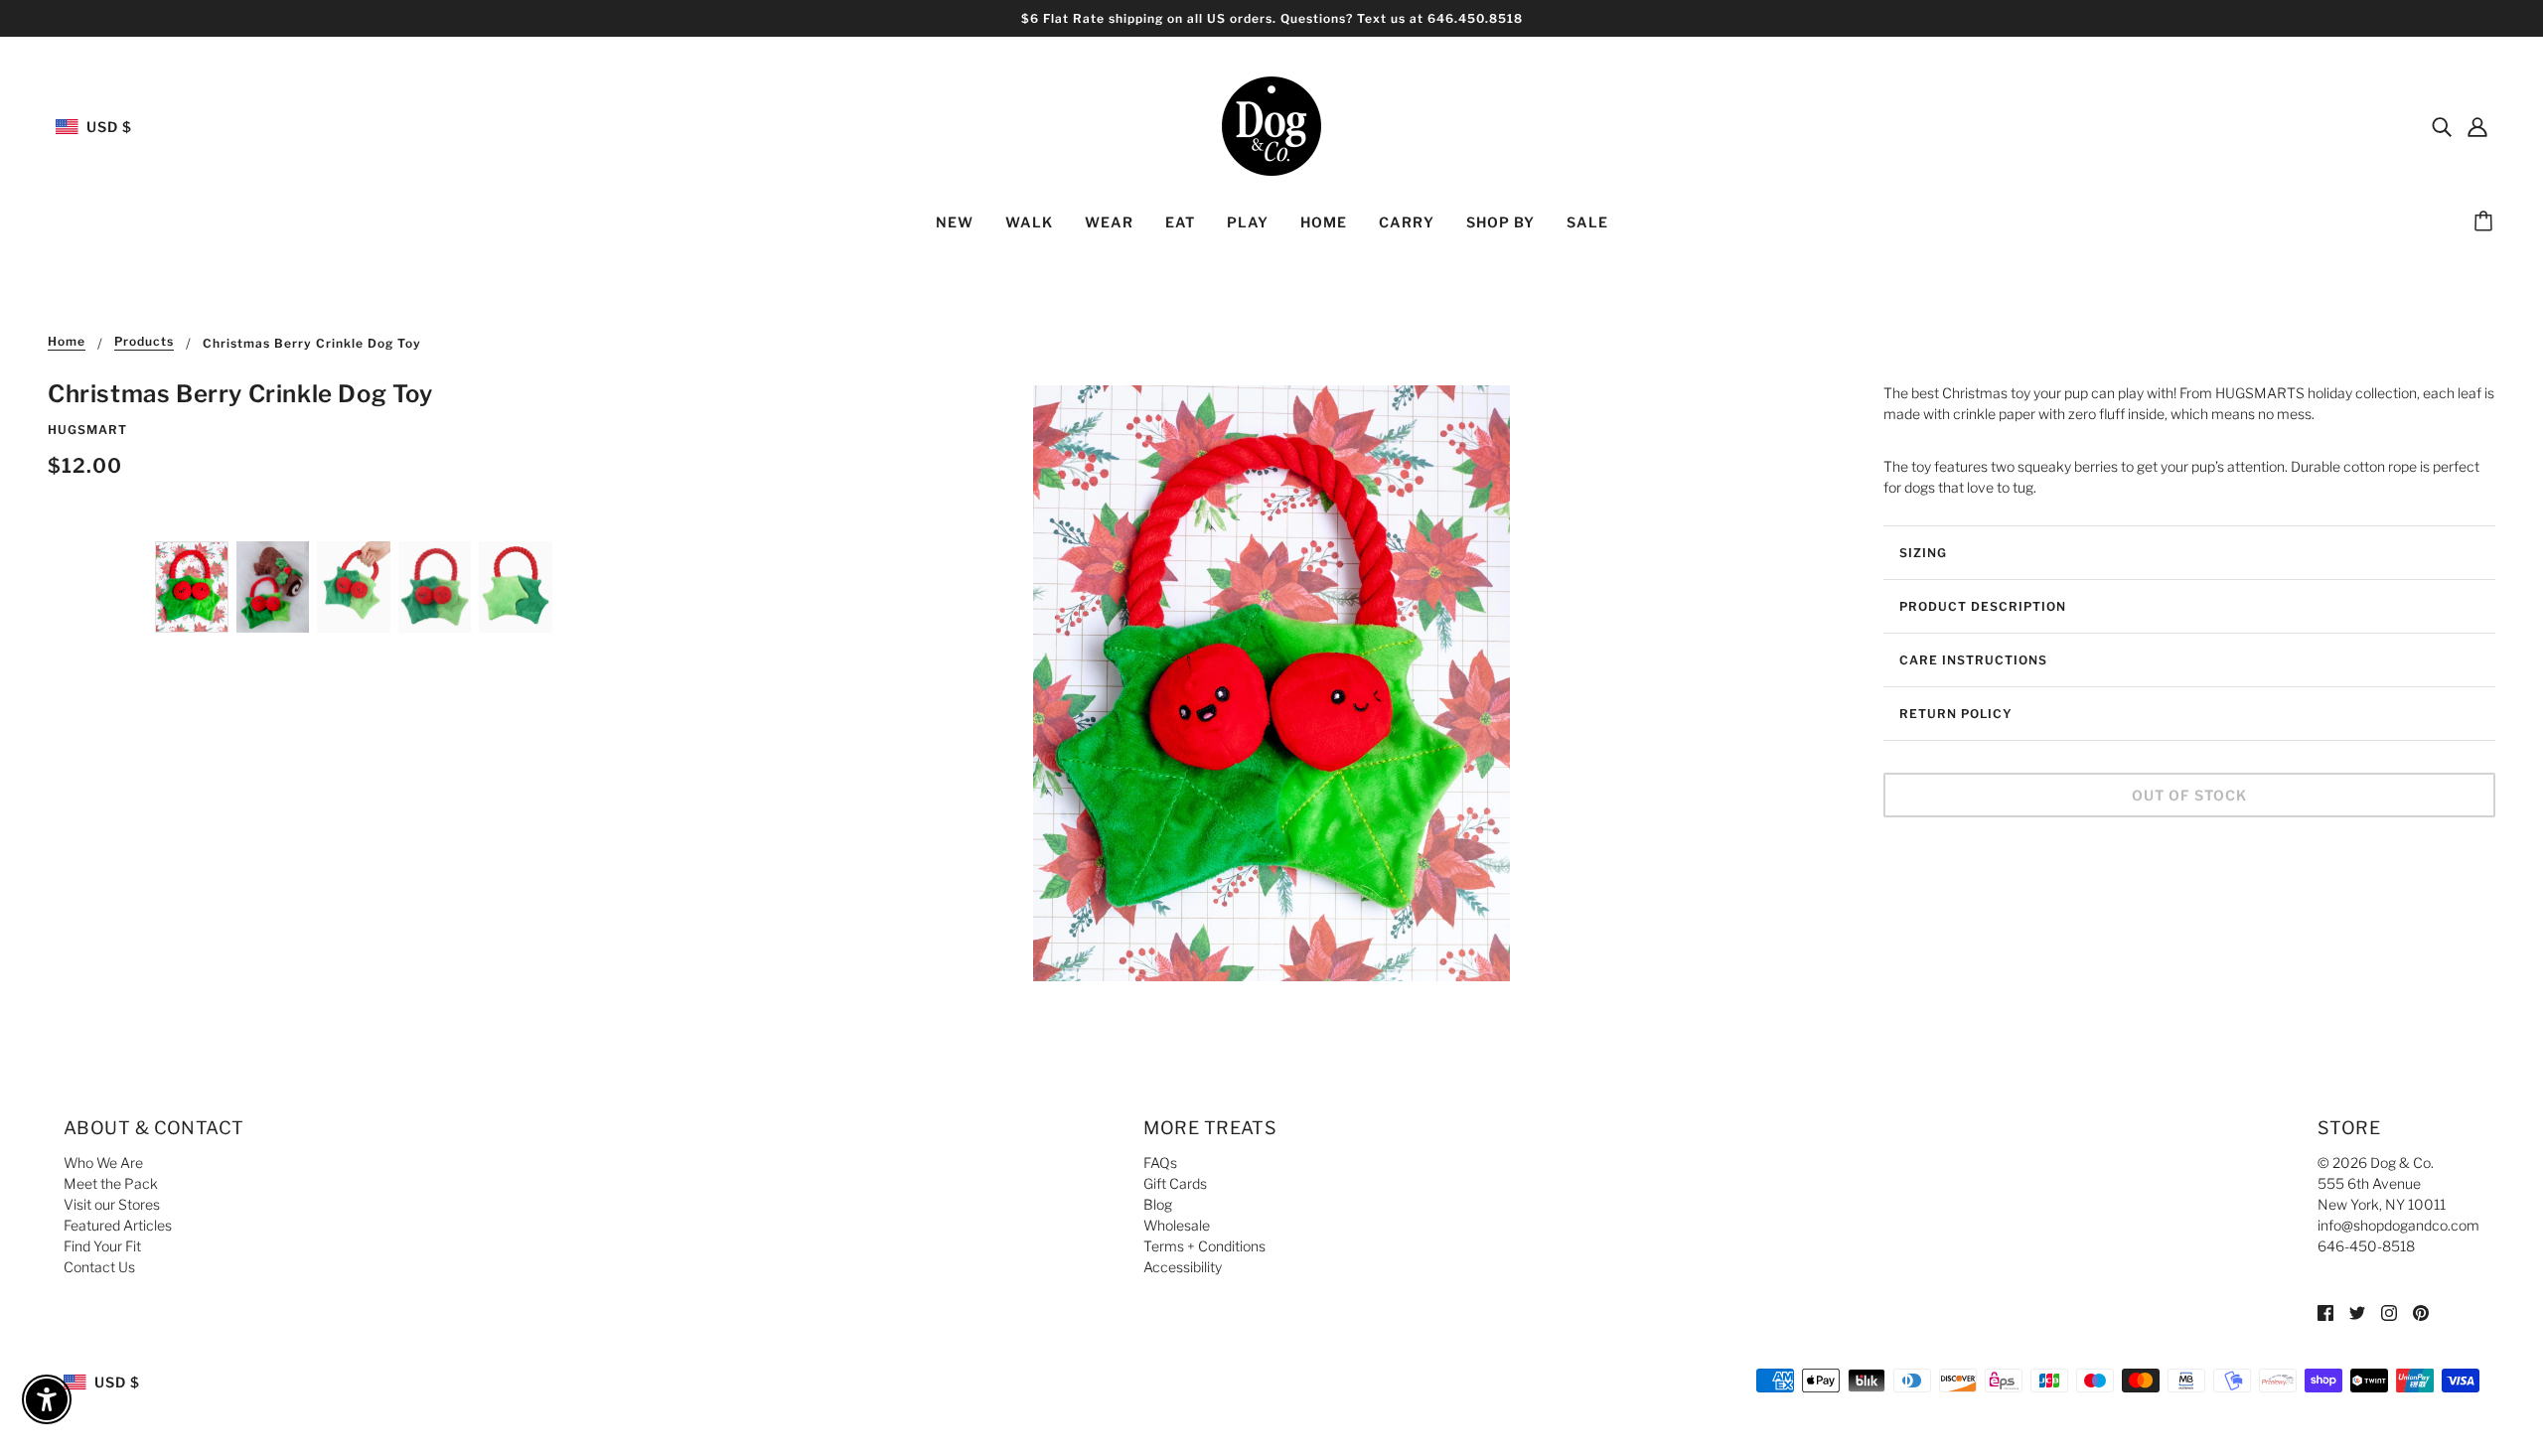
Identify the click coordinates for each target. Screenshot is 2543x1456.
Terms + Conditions (1204, 1246)
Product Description (1983, 606)
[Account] (2477, 126)
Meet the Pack (111, 1183)
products (144, 342)
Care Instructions (1973, 660)
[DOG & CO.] (1271, 125)
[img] (2442, 126)
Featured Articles (118, 1225)
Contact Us (99, 1267)
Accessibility (1183, 1267)
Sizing (1923, 553)
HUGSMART (87, 430)
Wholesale (1177, 1225)
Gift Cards (1175, 1183)
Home (67, 342)
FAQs (1160, 1163)
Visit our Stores (112, 1204)
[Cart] (2486, 222)
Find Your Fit (102, 1246)
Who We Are (103, 1163)
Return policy (1956, 714)
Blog (1158, 1204)
